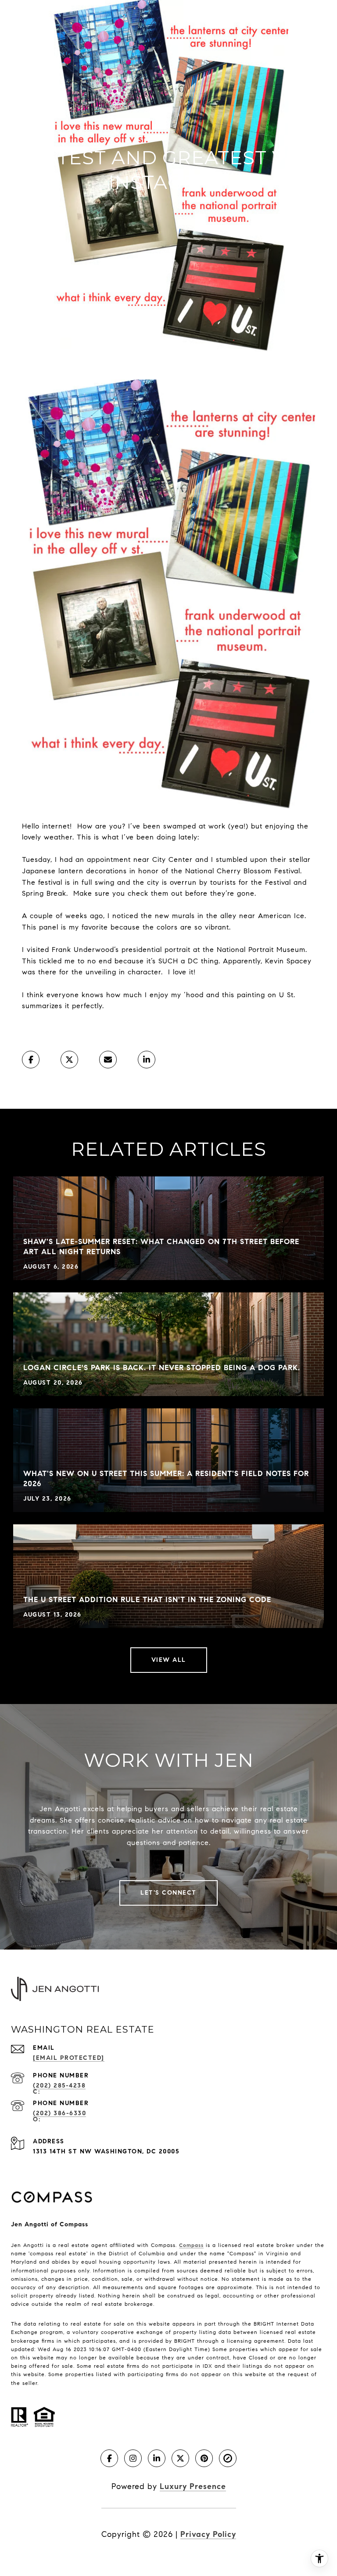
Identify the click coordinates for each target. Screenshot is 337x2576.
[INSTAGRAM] (133, 2458)
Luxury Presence (193, 2486)
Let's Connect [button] (168, 1893)
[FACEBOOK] (109, 2458)
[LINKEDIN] (157, 2458)
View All (169, 1660)
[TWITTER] (180, 2458)
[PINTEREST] (204, 2458)
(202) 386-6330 (59, 2113)
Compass (191, 2245)
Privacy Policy (208, 2534)
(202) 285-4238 (59, 2086)
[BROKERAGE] (228, 2458)
